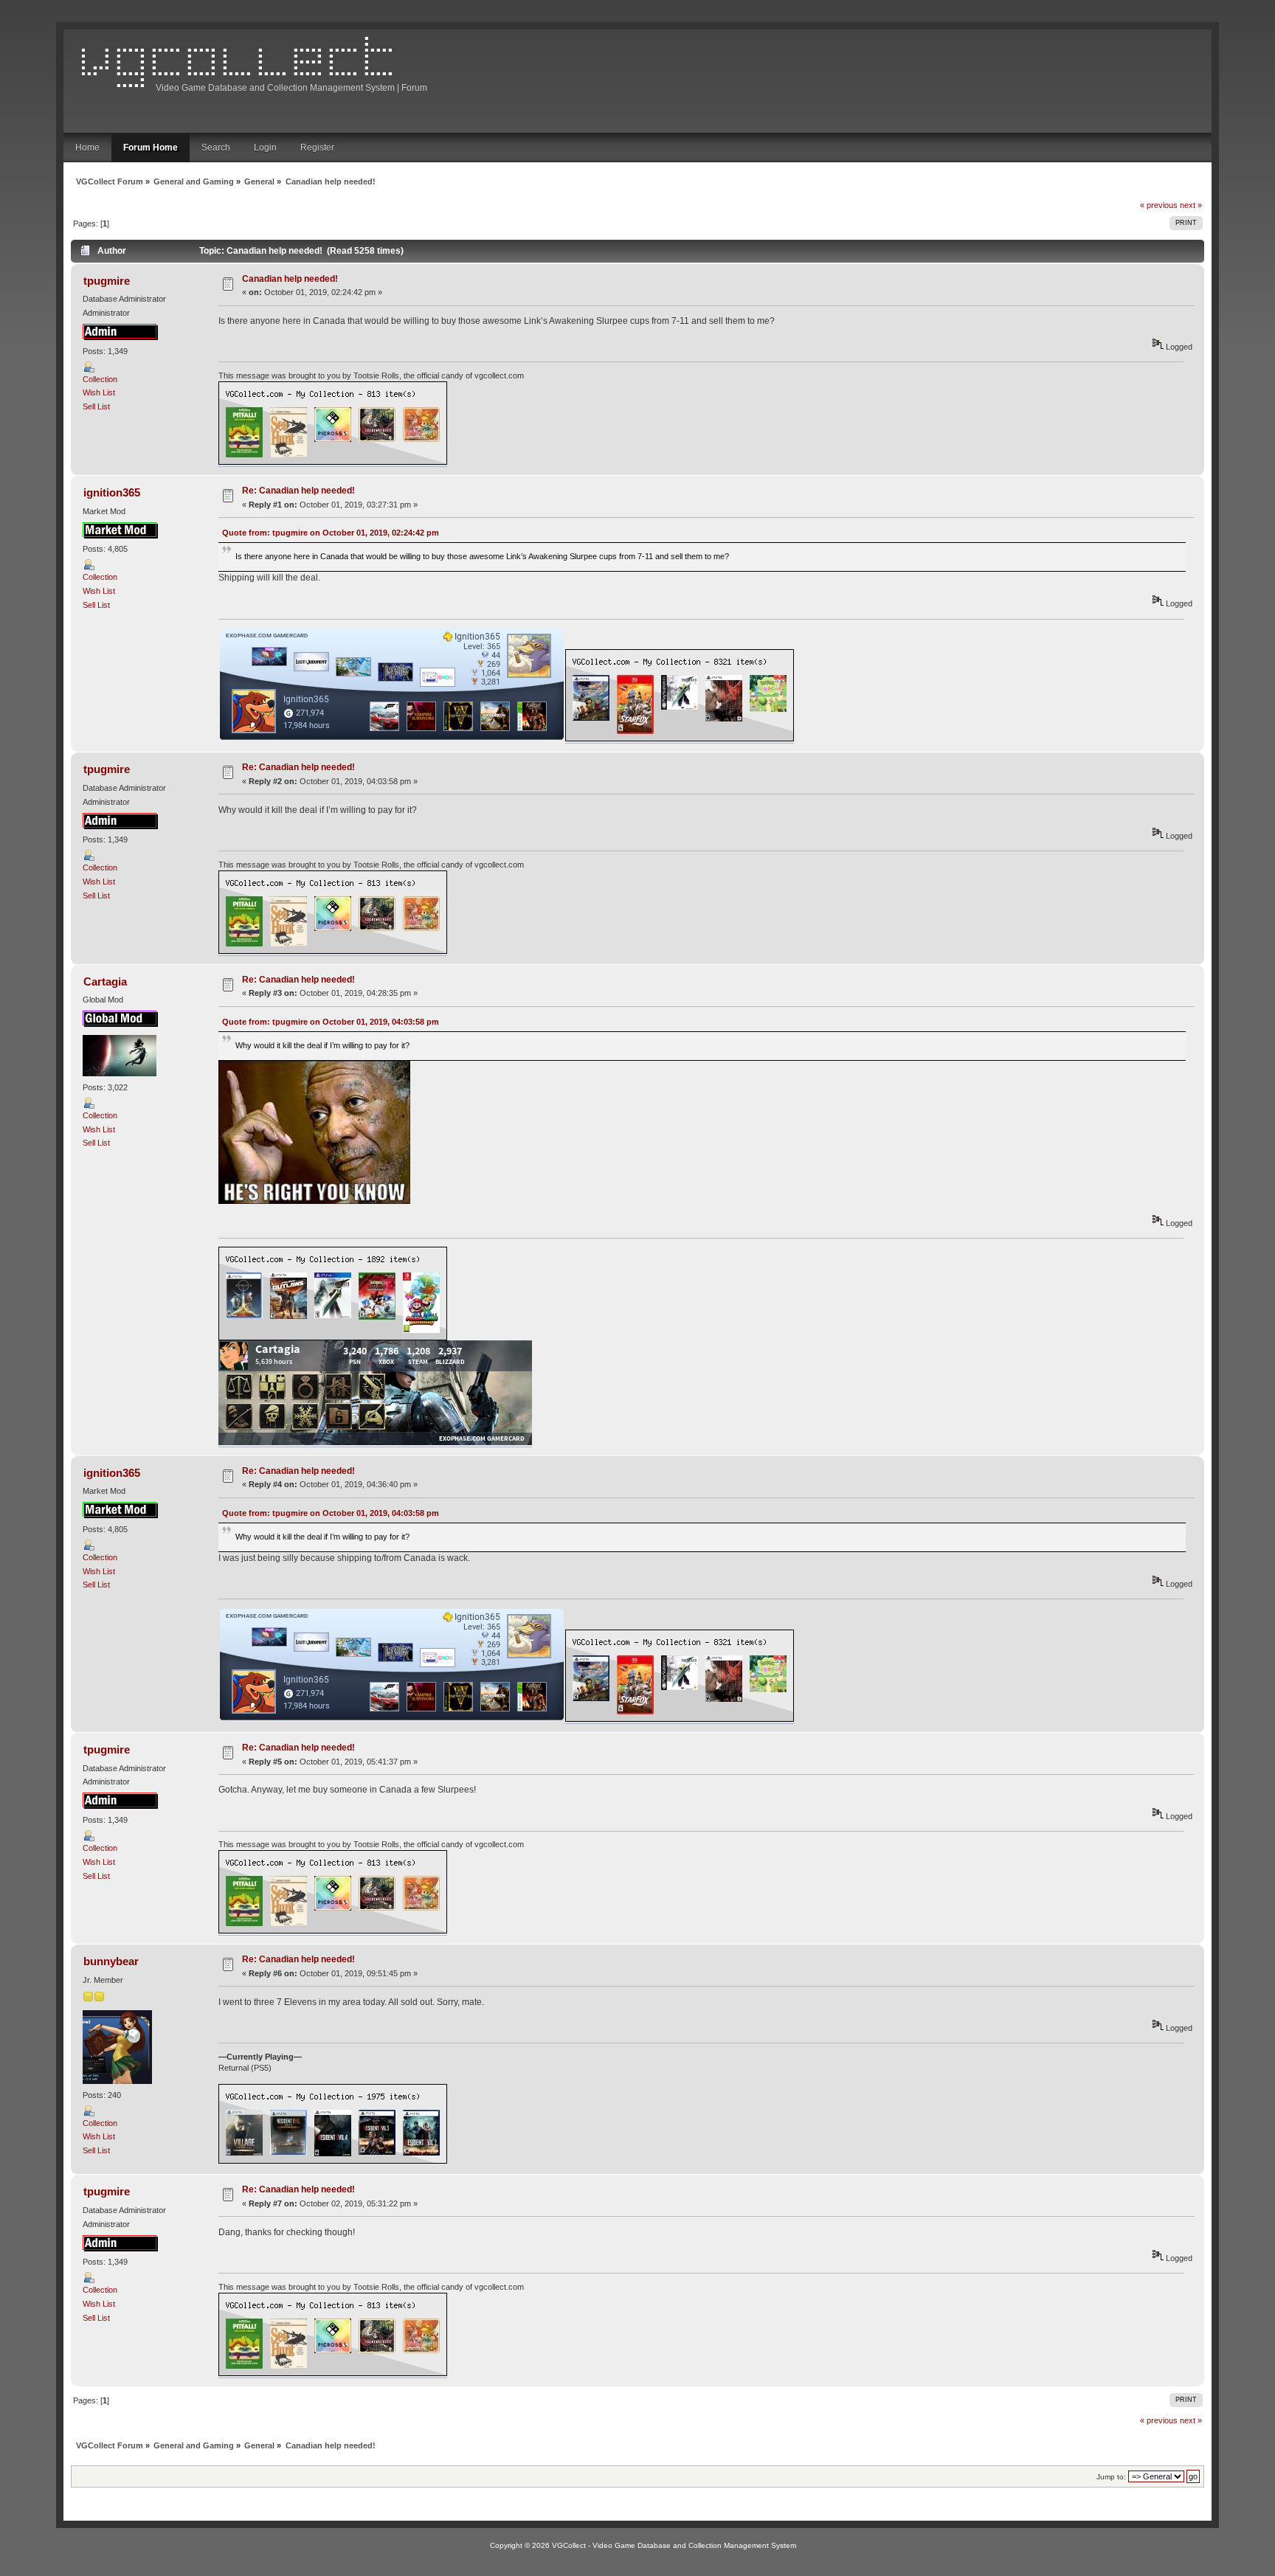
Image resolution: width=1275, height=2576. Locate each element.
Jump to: (1111, 2477)
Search (216, 148)
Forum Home (151, 148)
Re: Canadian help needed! (298, 491)
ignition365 (112, 492)
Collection (100, 379)
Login (265, 148)
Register (317, 148)
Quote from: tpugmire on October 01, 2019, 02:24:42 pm (331, 533)
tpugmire (107, 281)
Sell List (96, 406)
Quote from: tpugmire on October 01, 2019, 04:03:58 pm (331, 1022)
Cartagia (105, 981)
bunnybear (111, 1961)
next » (1191, 205)
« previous (1159, 205)
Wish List (99, 392)
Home (87, 148)
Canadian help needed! (290, 279)
